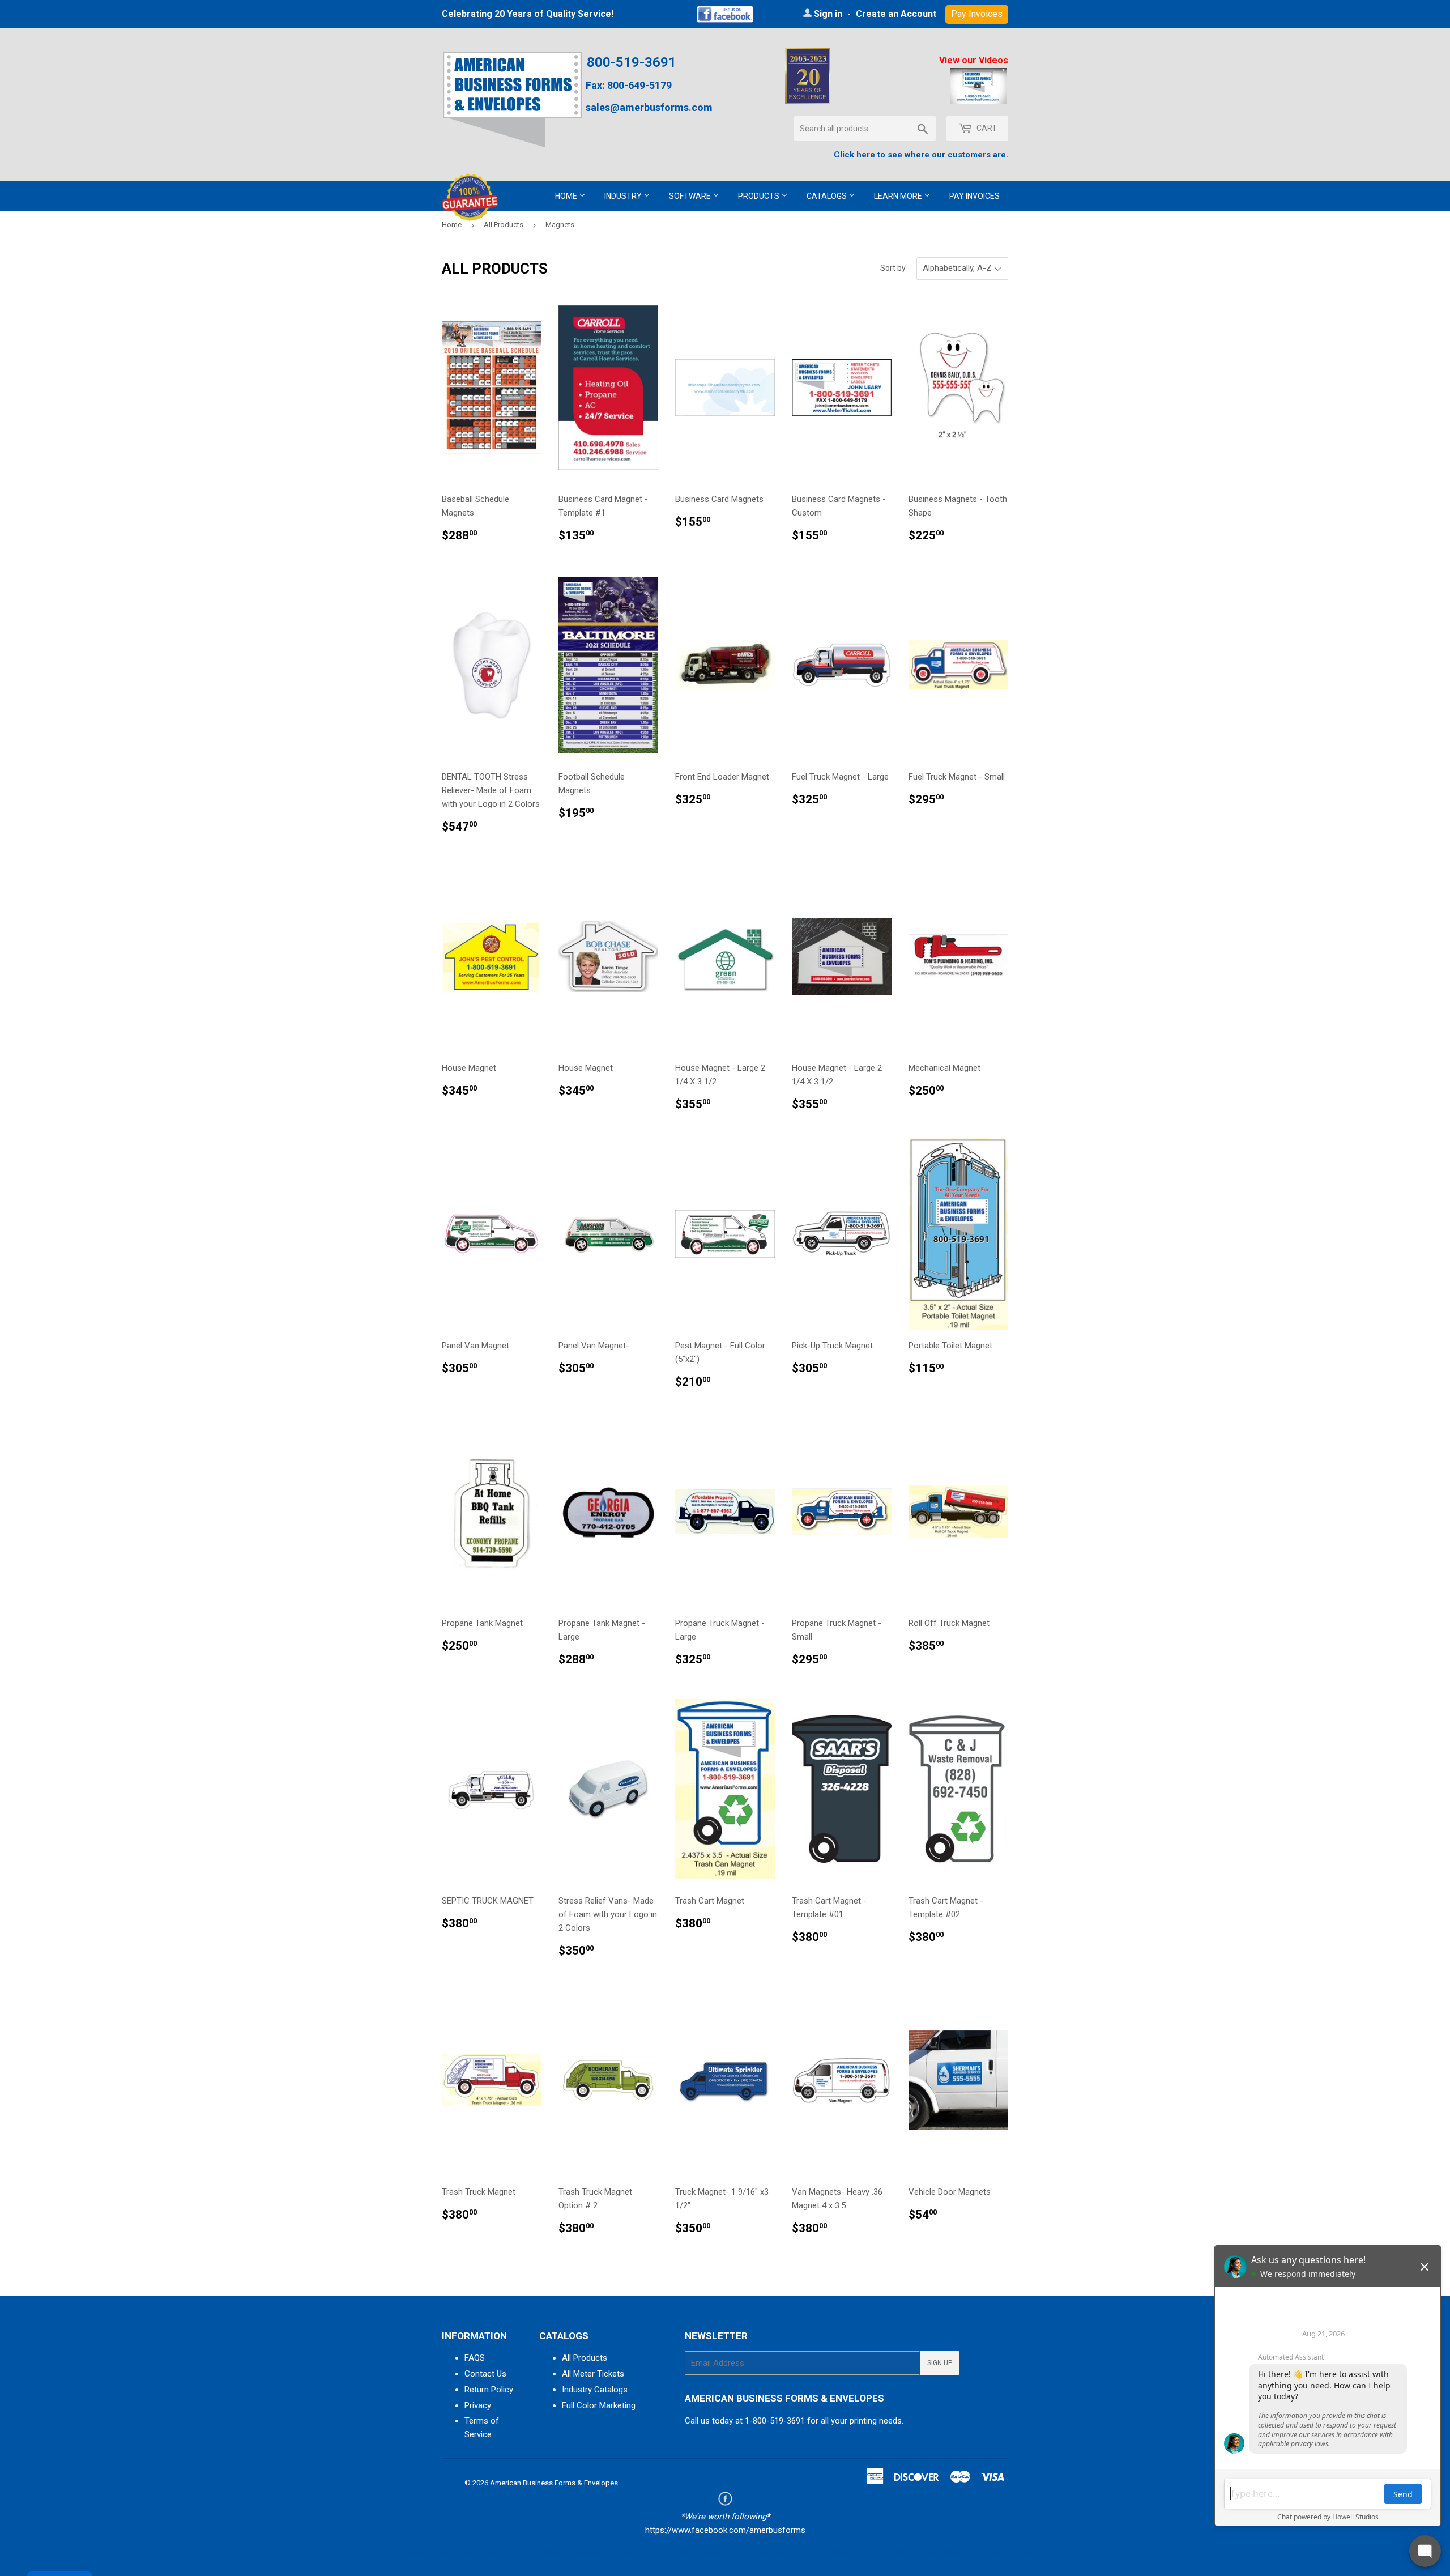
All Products (504, 225)
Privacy (478, 2405)
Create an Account (896, 14)
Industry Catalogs (595, 2390)
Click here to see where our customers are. (921, 155)
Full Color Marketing (599, 2405)
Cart (986, 128)
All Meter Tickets (593, 2374)
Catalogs (828, 196)
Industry (624, 196)
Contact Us (485, 2374)
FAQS (475, 2358)
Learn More (899, 196)
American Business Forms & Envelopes (554, 2483)
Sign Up (940, 2363)
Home (567, 196)
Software (691, 196)
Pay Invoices (975, 196)
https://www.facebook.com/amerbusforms (725, 2530)
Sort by (893, 268)
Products (760, 196)
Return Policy (489, 2390)
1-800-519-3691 (775, 2421)
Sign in (828, 14)
